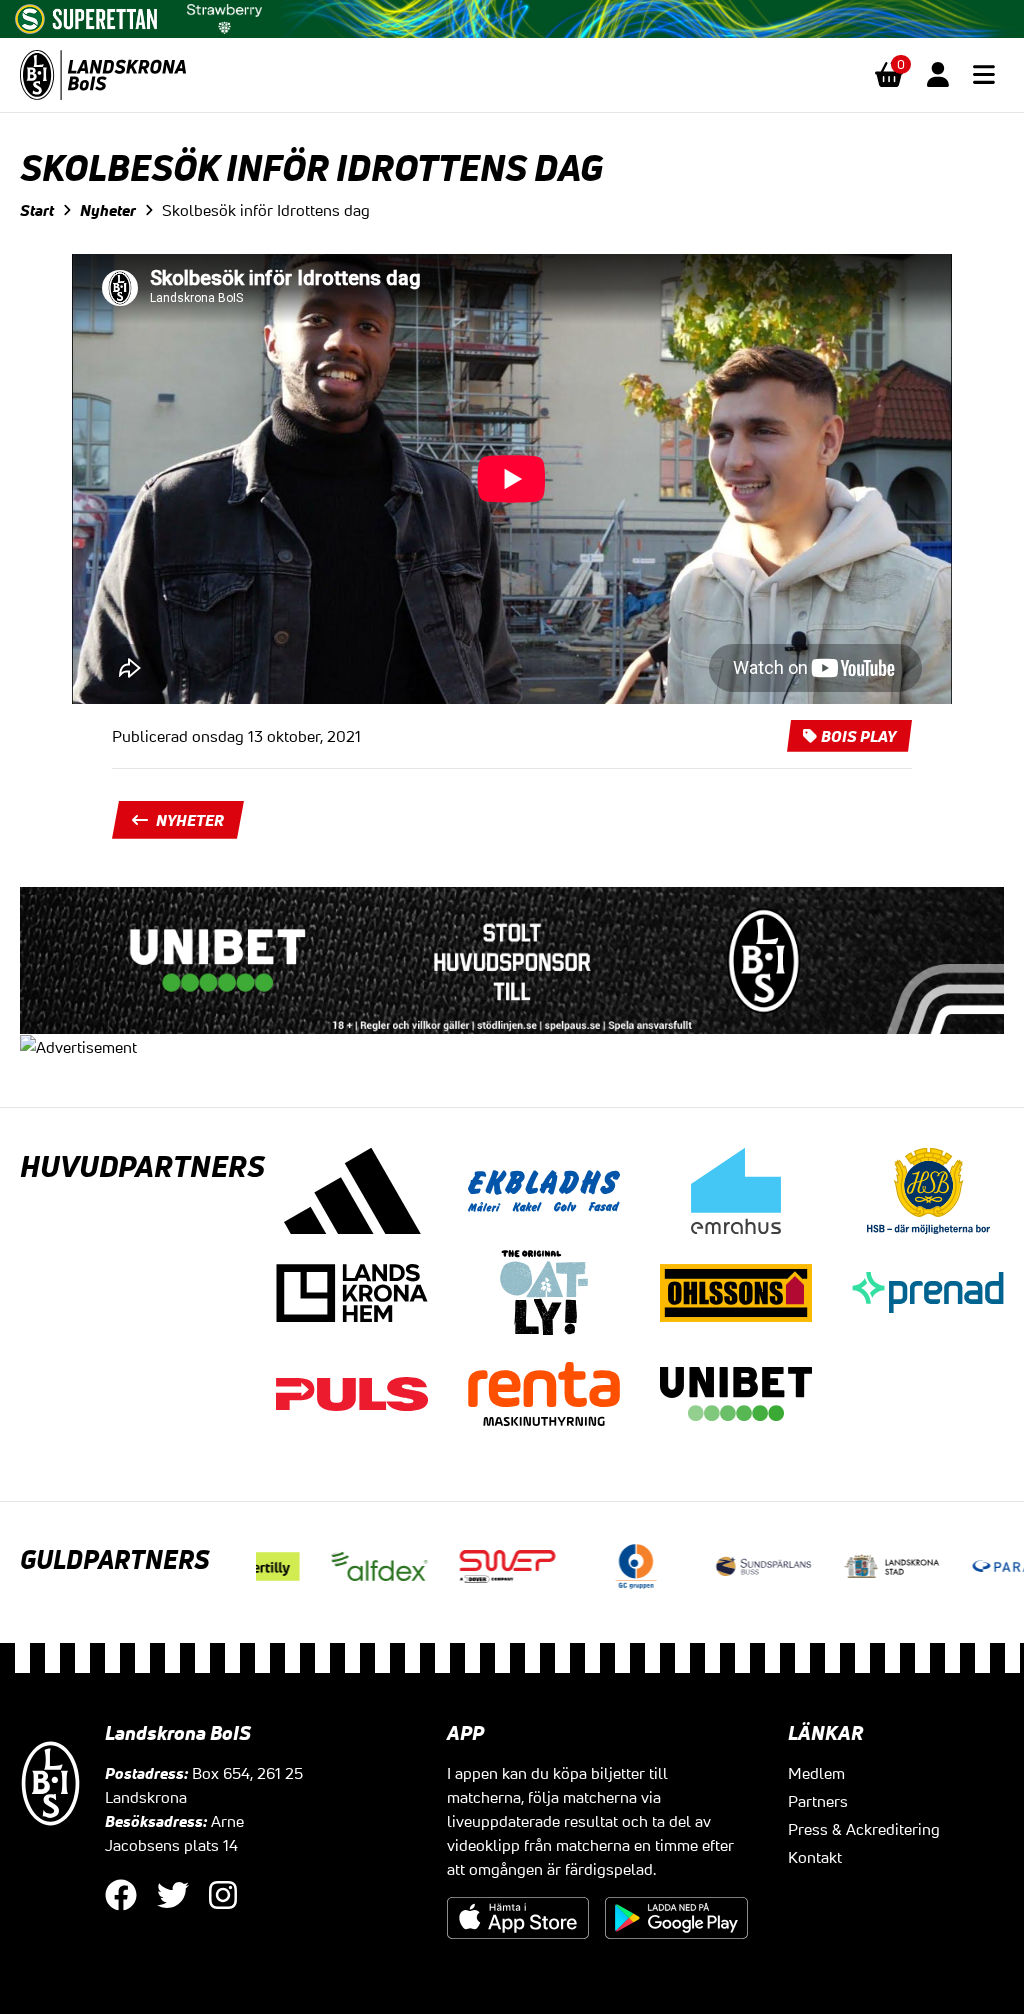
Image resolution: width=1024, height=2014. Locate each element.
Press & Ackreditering (864, 1829)
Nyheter (108, 210)
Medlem (816, 1773)
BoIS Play (858, 736)
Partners (818, 1801)
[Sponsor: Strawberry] (224, 15)
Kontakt (815, 1857)
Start (37, 210)
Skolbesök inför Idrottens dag (266, 210)
